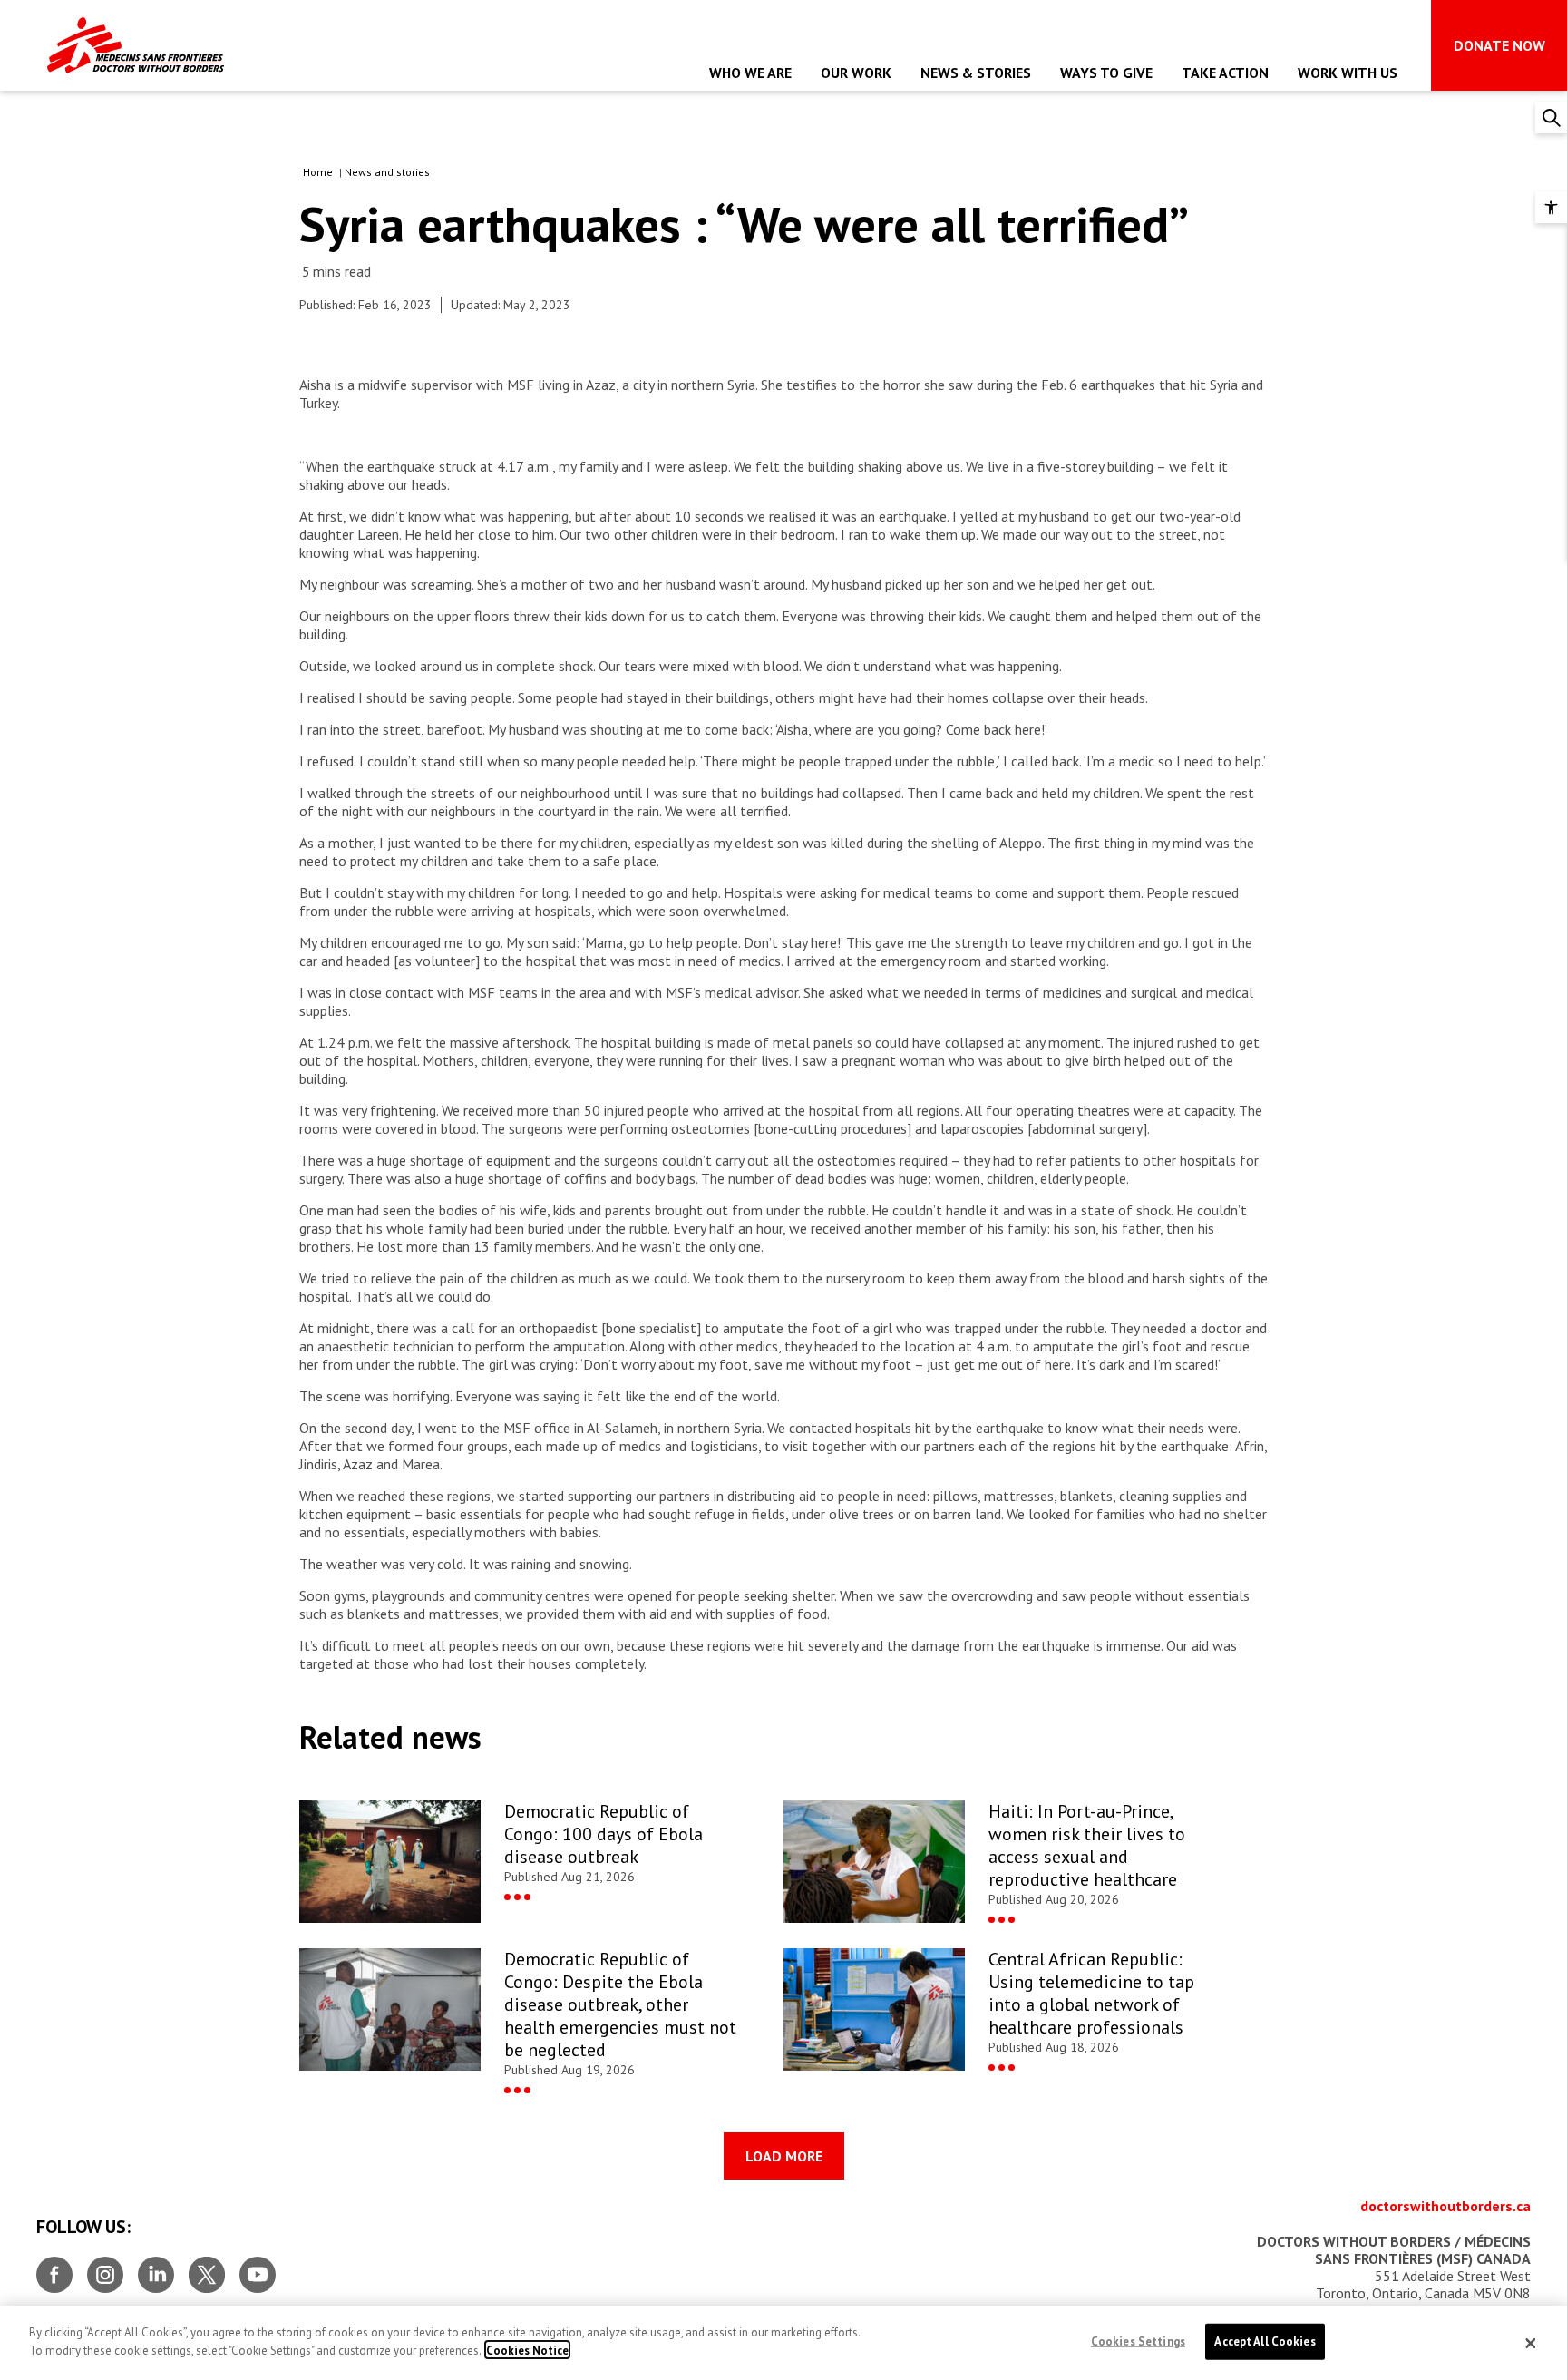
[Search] (1551, 117)
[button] (1551, 207)
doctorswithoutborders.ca (1445, 2206)
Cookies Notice (527, 2350)
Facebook (54, 2268)
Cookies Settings (1138, 2341)
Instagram (105, 2268)
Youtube (258, 2268)
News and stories (387, 172)
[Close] (1531, 2343)
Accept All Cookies (1265, 2341)
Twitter (207, 2268)
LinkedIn (156, 2268)
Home (318, 172)
